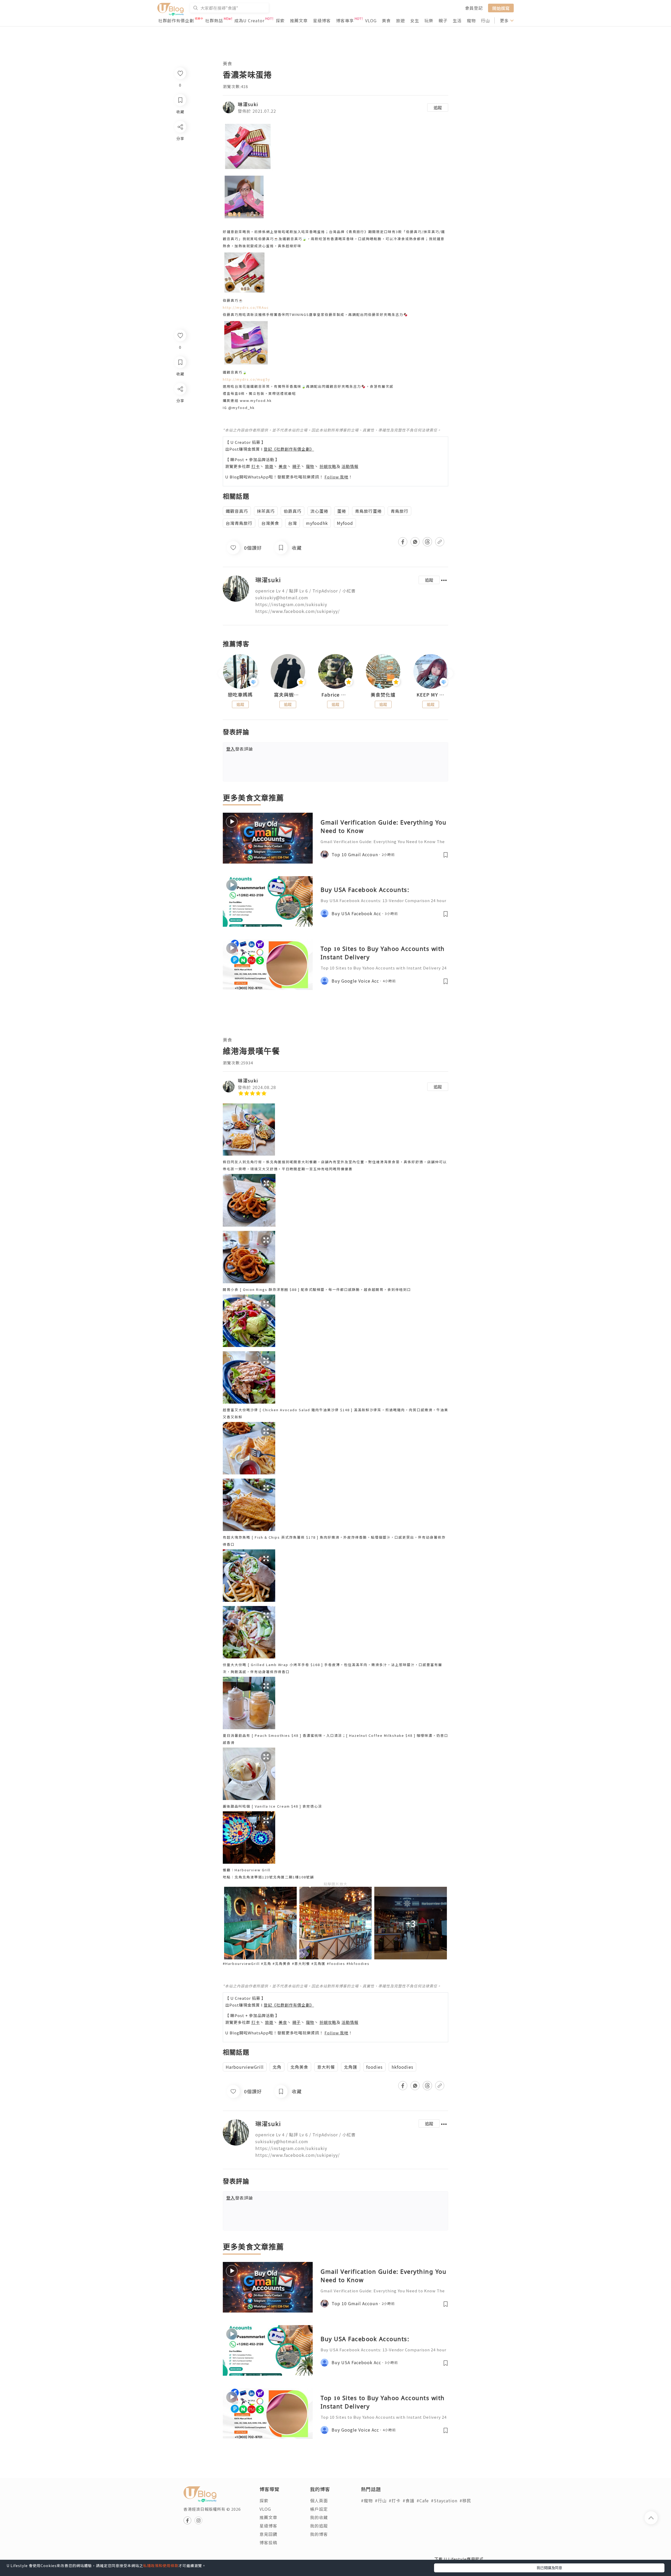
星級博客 (322, 20)
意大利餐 (326, 2067)
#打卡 (395, 2500)
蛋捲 (342, 511)
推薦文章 (299, 20)
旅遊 (401, 20)
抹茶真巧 (266, 511)
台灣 (293, 523)
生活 (457, 20)
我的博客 (319, 2534)
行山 (485, 20)
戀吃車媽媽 (240, 695)
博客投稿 (268, 2542)
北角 (277, 2067)
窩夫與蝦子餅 (288, 695)
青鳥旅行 (399, 511)
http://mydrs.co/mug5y (247, 379)
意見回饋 (268, 2534)
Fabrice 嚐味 (335, 695)
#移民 (465, 2500)
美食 (386, 20)
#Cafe (423, 2500)
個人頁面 (319, 2500)
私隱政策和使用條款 (161, 2566)
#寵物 (367, 2500)
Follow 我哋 (336, 477)
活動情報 (350, 466)
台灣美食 (270, 523)
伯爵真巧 (293, 511)
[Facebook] (180, 403)
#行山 (381, 2500)
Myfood (345, 523)
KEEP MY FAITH (431, 695)
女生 (415, 20)
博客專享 (345, 20)
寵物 (471, 20)
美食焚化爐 (383, 695)
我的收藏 (319, 2517)
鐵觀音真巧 (237, 511)
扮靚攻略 (328, 466)
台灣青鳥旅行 (239, 523)
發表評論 (240, 749)
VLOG (371, 20)
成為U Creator (249, 20)
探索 (280, 20)
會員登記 (474, 8)
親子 (443, 20)
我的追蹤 (319, 2526)
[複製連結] (180, 447)
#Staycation (444, 2500)
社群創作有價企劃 (176, 20)
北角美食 (299, 2067)
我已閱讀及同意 (549, 2568)
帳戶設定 (319, 2509)
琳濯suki (248, 104)
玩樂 (429, 20)
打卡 (256, 466)
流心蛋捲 (319, 511)
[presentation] (223, 674)
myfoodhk (317, 523)
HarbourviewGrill (245, 2067)
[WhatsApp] (180, 417)
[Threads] (180, 432)
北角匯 (351, 2067)
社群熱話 (214, 20)
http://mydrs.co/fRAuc (246, 307)
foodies (374, 2067)
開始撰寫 (501, 8)
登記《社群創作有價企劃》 (289, 449)
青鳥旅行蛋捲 (368, 511)
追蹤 (438, 107)
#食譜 (408, 2500)
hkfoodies (402, 2067)
